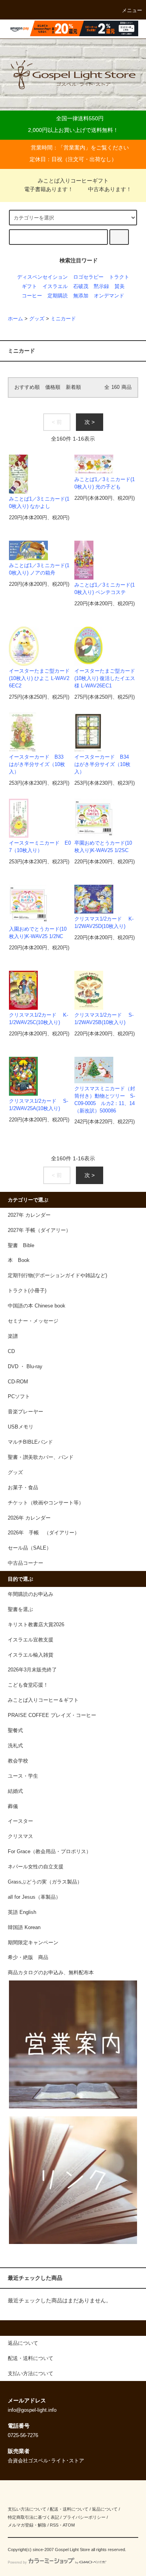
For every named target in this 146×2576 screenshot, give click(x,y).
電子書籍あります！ (49, 189)
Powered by (17, 2562)
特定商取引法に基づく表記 (33, 2517)
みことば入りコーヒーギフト (73, 181)
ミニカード (63, 319)
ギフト (29, 286)
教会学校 (18, 1761)
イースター (20, 1821)
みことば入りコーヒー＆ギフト (43, 1700)
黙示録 (101, 286)
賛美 (120, 286)
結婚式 (15, 1791)
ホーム (15, 319)
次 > (90, 422)
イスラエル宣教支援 (31, 1640)
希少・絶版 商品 (28, 1957)
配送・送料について (69, 2509)
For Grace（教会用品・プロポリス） (49, 1852)
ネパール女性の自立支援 (36, 1867)
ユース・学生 (23, 1776)
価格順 (53, 387)
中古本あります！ (110, 189)
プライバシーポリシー (84, 2517)
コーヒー (32, 296)
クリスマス (20, 1836)
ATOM (69, 2525)
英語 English (22, 1912)
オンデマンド (109, 296)
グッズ (37, 319)
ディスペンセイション (42, 277)
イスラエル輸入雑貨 (31, 1655)
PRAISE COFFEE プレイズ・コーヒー (52, 1715)
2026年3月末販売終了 (32, 1670)
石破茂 (81, 286)
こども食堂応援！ (28, 1685)
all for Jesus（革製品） (34, 1897)
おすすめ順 (27, 387)
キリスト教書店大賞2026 (36, 1625)
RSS (54, 2525)
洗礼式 (15, 1746)
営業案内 (74, 148)
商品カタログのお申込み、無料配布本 (51, 1973)
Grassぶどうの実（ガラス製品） (45, 1882)
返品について (105, 2509)
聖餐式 (15, 1731)
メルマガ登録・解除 (27, 2525)
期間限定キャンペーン (33, 1943)
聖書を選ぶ (20, 1610)
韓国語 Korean (24, 1928)
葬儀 (13, 1806)
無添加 (81, 296)
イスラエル (55, 286)
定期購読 (58, 296)
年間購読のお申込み (31, 1594)
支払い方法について (27, 2509)
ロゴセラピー (88, 277)
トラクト (119, 277)
